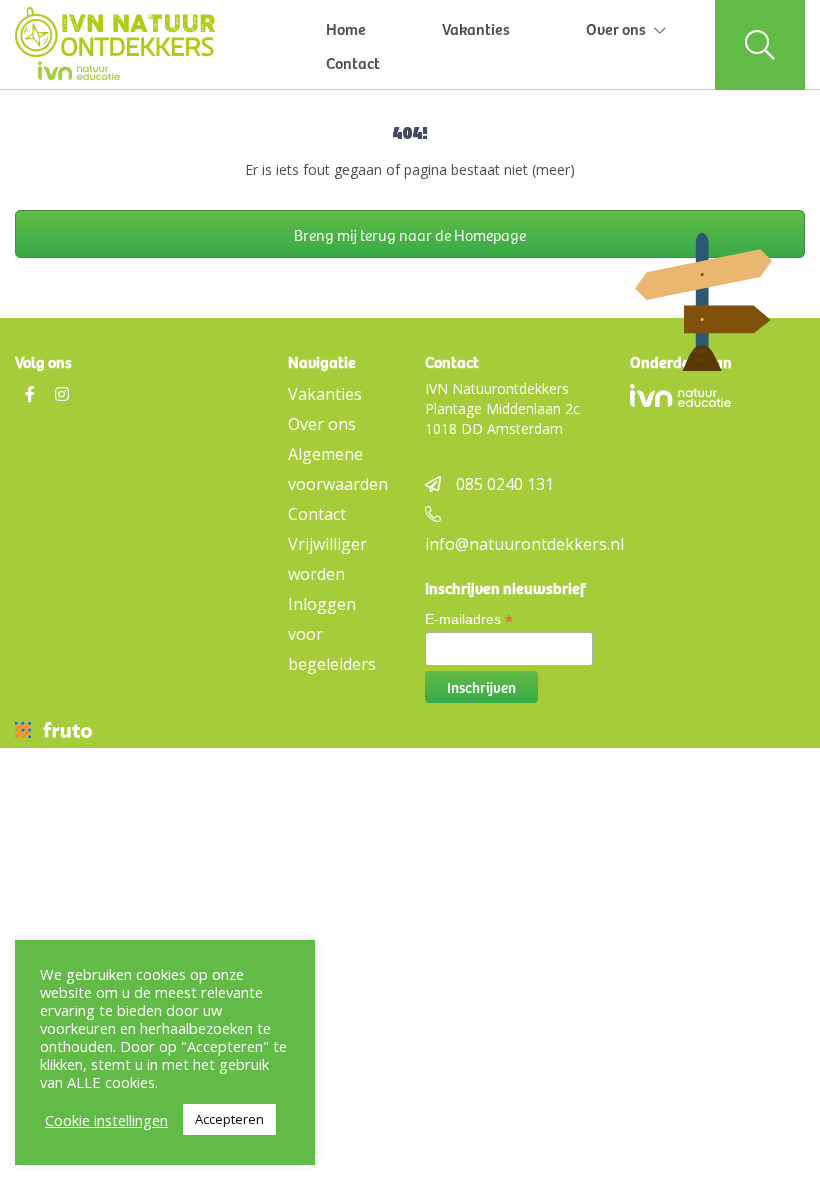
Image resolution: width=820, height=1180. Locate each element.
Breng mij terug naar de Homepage (410, 234)
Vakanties (476, 28)
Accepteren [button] (229, 1119)
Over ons (616, 28)
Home (346, 28)
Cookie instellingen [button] (106, 1120)
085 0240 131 (505, 484)
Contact (353, 62)
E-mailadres (469, 619)
